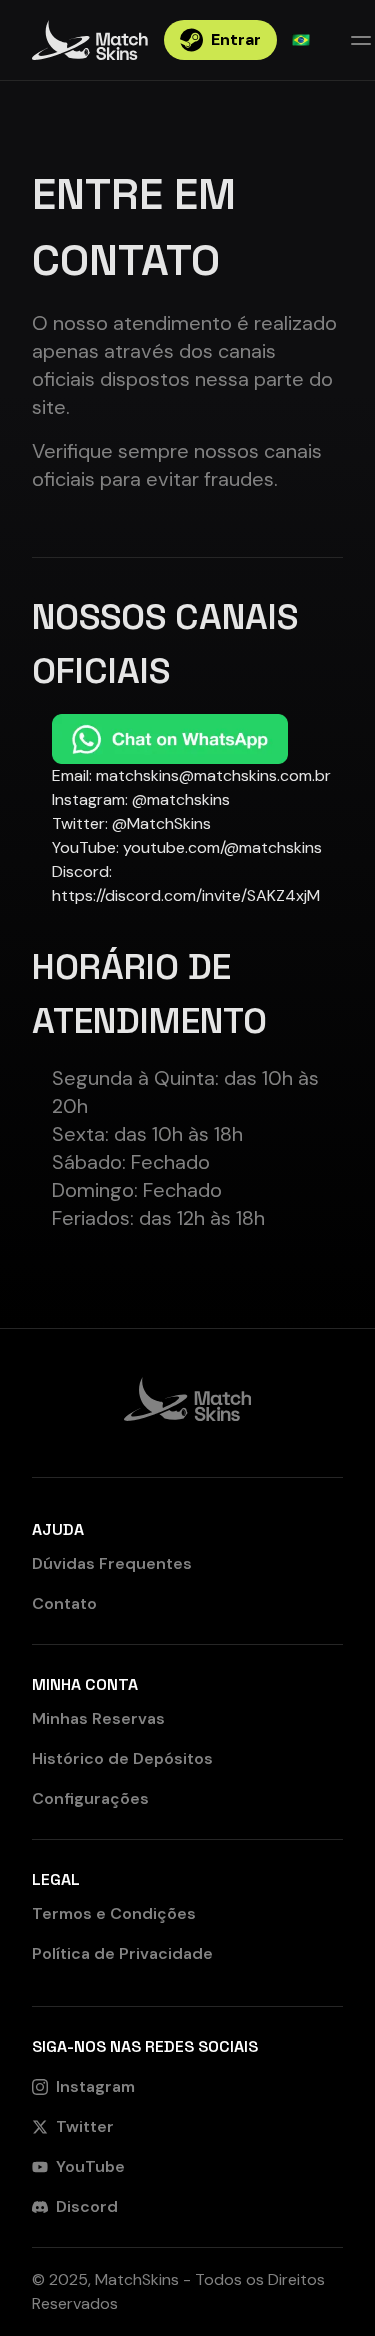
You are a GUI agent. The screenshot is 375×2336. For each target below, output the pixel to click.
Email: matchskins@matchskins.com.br (191, 775)
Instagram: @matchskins (141, 799)
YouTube (90, 2166)
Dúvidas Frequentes (112, 1563)
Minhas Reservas (98, 1718)
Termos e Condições (114, 1913)
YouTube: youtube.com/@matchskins (187, 847)
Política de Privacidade (122, 1953)
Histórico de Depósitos (122, 1758)
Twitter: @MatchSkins (131, 823)
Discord (87, 2206)
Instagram (95, 2086)
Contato (64, 1603)
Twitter (85, 2126)
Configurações (90, 1798)
